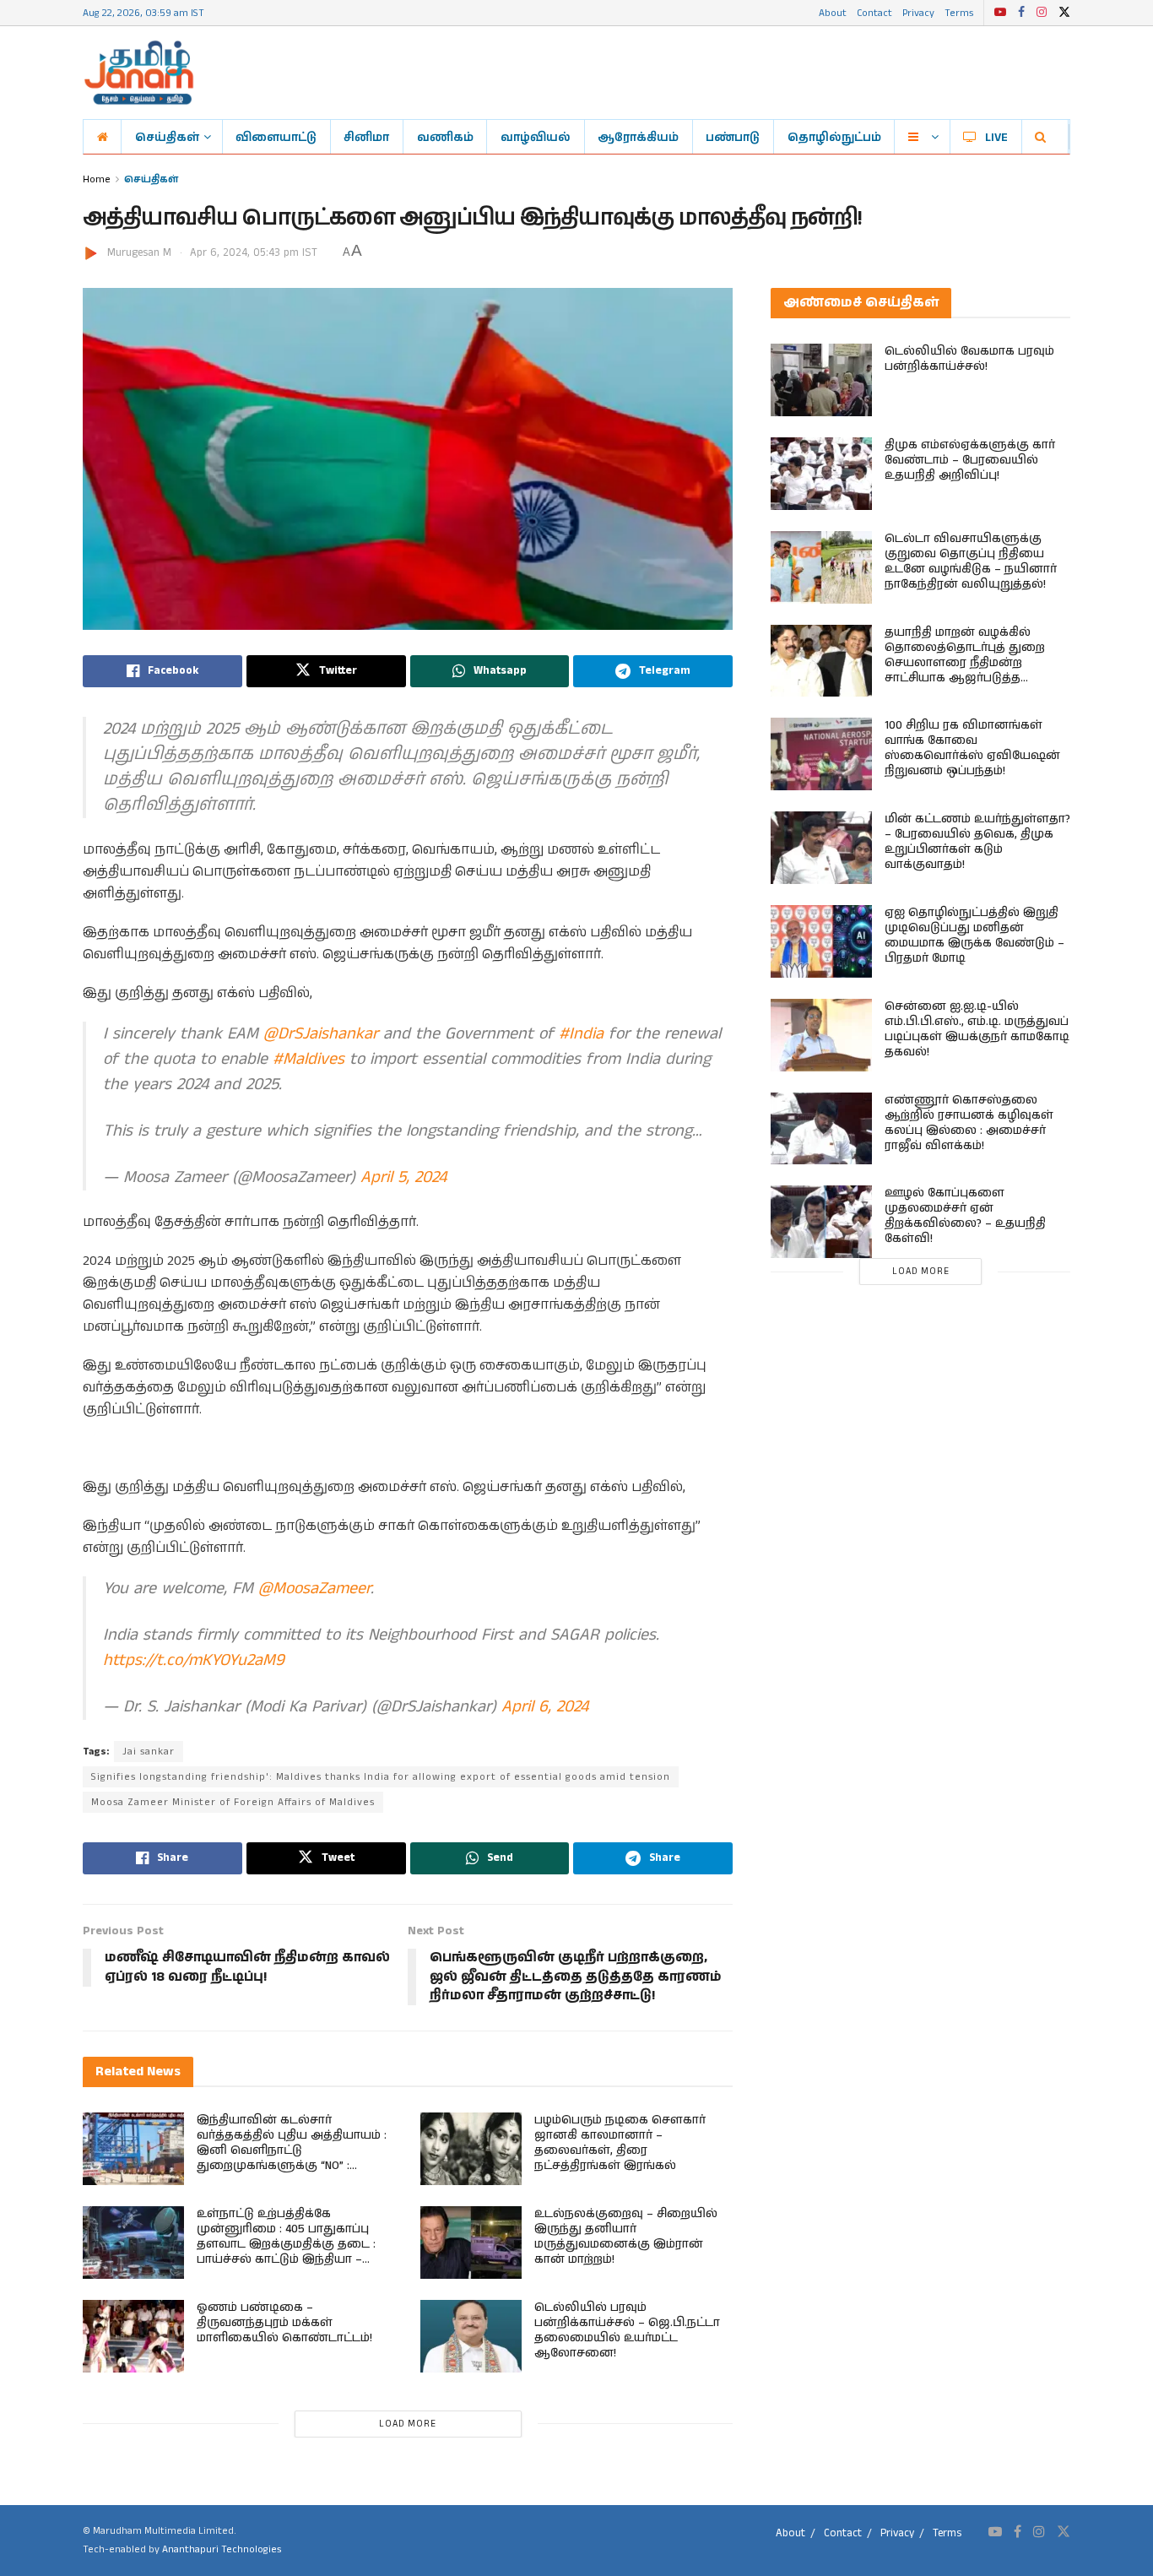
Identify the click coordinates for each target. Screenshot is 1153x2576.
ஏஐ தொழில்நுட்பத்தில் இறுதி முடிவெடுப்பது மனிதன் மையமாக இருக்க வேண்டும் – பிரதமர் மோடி (974, 935)
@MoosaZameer (314, 1589)
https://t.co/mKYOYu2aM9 (194, 1660)
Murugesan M (139, 253)
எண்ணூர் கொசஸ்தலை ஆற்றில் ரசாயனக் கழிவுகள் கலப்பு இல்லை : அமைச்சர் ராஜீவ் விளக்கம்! (969, 1123)
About (833, 12)
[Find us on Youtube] (1000, 13)
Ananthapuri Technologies (222, 2549)
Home (97, 179)
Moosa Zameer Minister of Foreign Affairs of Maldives (233, 1802)
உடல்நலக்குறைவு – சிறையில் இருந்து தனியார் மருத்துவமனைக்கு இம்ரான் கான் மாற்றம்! (626, 2237)
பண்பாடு (733, 137)
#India (581, 1034)
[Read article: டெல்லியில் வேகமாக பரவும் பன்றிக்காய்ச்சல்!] (821, 380)
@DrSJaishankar (321, 1034)
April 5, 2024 (403, 1177)
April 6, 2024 (545, 1707)
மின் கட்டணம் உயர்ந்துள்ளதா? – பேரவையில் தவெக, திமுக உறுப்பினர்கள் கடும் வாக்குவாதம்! (977, 842)
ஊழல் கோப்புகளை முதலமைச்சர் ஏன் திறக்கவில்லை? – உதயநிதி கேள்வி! (965, 1216)
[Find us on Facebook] (1021, 13)
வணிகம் (445, 137)
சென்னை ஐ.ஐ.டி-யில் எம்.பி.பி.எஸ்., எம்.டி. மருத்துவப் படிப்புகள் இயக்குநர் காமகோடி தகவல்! (977, 1029)
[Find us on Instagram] (1042, 13)
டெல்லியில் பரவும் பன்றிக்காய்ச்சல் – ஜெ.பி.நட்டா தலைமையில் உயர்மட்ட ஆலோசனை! (627, 2330)
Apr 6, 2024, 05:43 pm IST (254, 253)
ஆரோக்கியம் (638, 137)
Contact (874, 12)
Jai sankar (149, 1752)
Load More (408, 2424)
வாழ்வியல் (536, 137)
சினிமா (366, 137)
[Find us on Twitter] (1064, 13)
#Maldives (309, 1059)
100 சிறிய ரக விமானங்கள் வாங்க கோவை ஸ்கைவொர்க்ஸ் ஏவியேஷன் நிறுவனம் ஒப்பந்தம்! (972, 748)
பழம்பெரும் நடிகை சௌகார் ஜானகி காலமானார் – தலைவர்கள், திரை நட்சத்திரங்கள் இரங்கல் (620, 2143)
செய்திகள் (167, 137)
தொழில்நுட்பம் (834, 137)
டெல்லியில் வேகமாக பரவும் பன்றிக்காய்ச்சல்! (969, 359)
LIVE (996, 137)
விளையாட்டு (276, 137)
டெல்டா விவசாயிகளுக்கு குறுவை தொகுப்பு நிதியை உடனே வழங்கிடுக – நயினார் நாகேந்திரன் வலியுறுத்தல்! (971, 561)
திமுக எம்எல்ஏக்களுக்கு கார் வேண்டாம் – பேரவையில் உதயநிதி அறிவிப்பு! (970, 460)
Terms (959, 12)
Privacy (918, 12)
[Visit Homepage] (139, 73)
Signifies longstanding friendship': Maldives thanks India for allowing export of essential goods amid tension (381, 1777)
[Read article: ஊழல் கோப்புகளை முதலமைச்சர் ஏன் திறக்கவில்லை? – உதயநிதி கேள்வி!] (821, 1222)
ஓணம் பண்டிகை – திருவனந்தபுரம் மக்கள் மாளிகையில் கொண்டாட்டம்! (284, 2323)
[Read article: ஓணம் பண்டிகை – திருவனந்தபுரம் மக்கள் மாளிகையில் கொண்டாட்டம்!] (133, 2336)
